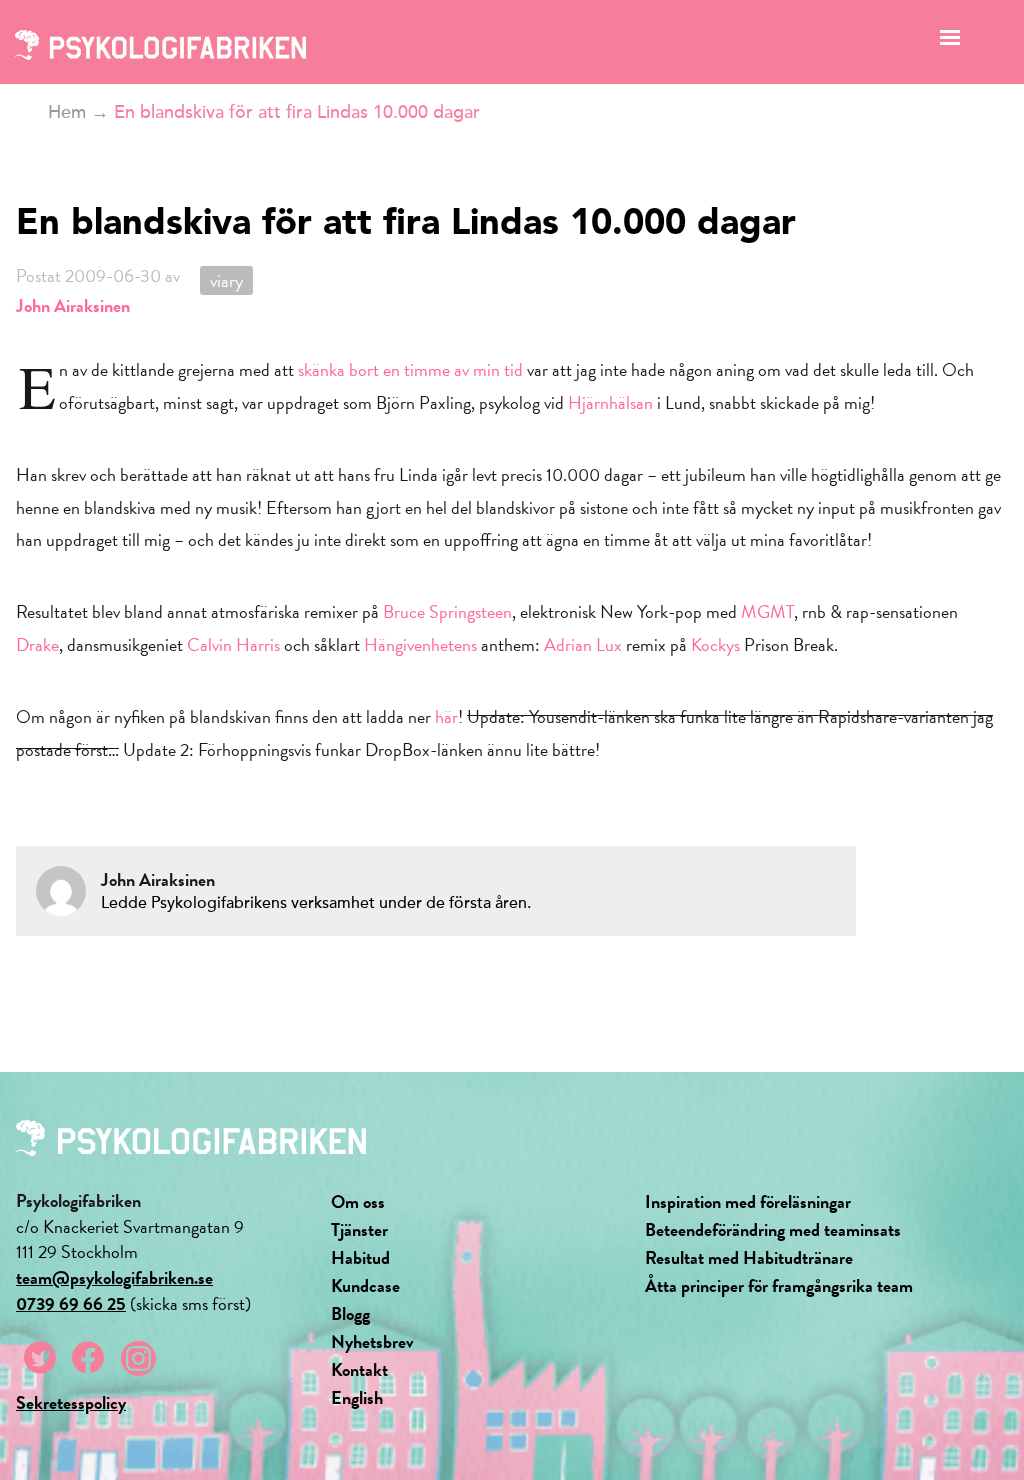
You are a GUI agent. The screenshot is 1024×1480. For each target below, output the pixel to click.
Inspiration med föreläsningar (748, 1201)
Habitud (360, 1257)
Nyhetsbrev (372, 1341)
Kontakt (359, 1369)
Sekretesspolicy (71, 1402)
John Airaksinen (73, 305)
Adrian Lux (583, 644)
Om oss (358, 1201)
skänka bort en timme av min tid (412, 369)
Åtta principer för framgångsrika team (779, 1285)
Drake (37, 644)
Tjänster (359, 1229)
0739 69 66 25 (71, 1303)
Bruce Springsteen (447, 611)
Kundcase (365, 1285)
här (446, 716)
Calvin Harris (233, 644)
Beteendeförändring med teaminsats (773, 1229)
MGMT (767, 611)
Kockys (715, 644)
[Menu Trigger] (950, 42)
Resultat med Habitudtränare (749, 1257)
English (357, 1397)
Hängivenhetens (420, 644)
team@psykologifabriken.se (114, 1277)
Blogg (350, 1313)
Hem (67, 112)
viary (226, 280)
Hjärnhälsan (610, 402)
